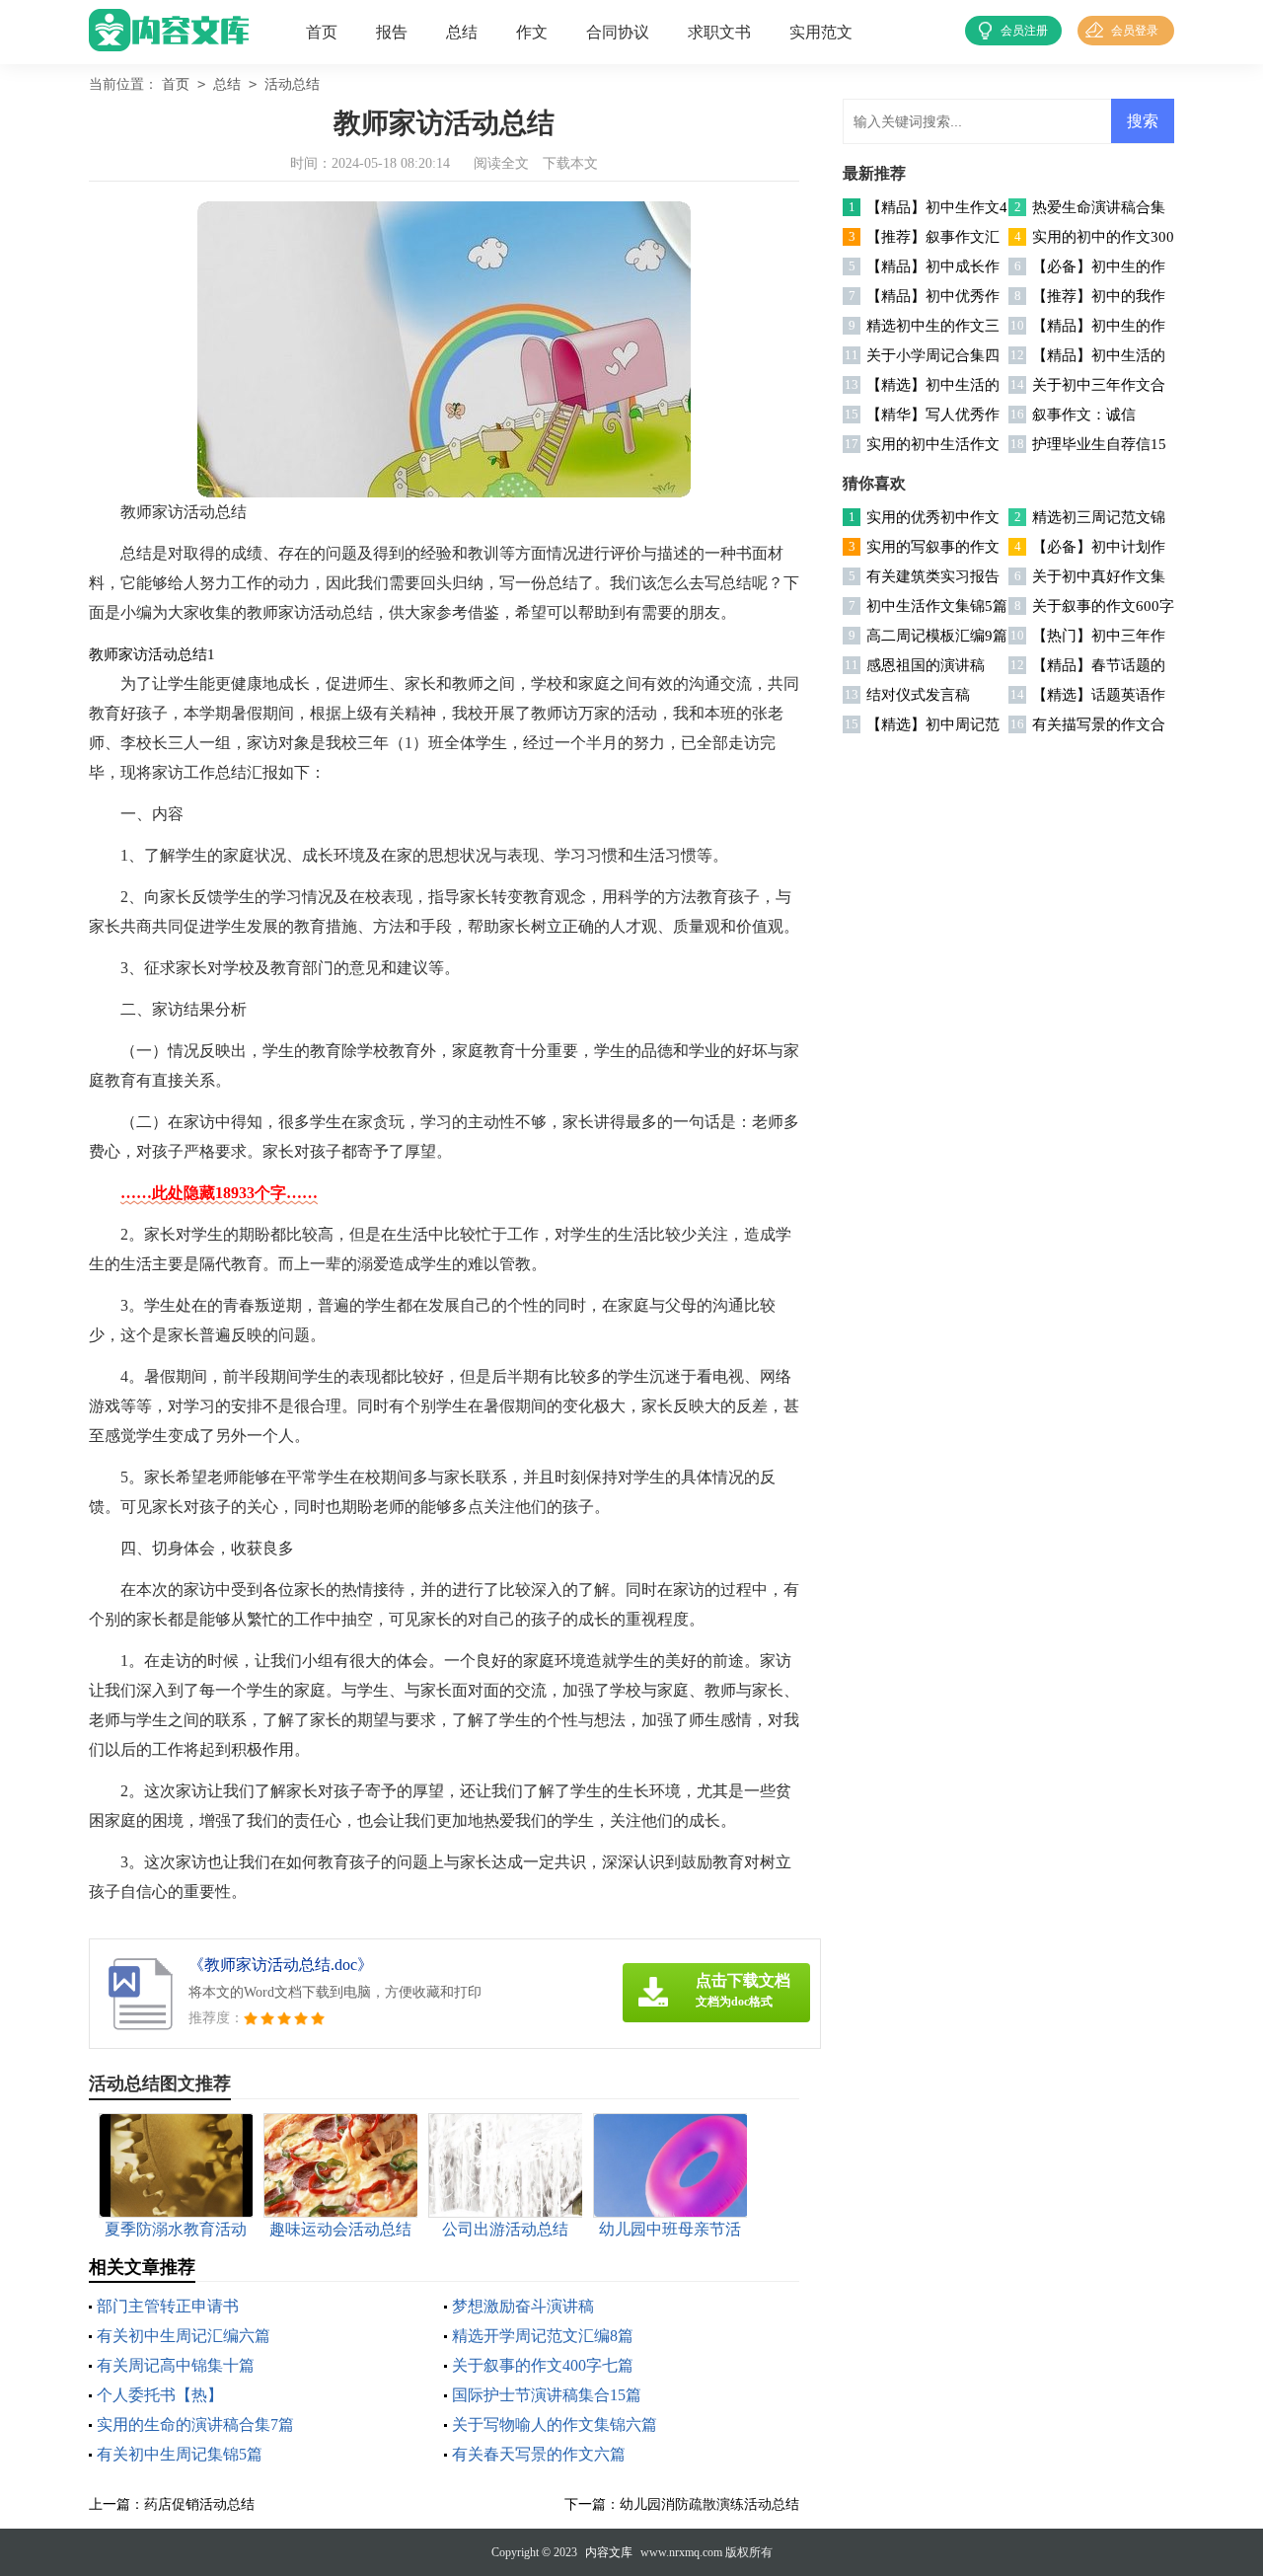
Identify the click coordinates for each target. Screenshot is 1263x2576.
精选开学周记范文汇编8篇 (543, 2336)
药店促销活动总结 (199, 2504)
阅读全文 (501, 163)
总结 (462, 32)
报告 (392, 32)
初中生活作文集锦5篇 (937, 606)
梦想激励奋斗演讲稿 (523, 2306)
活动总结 (292, 84)
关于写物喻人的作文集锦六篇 (555, 2424)
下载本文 (570, 163)
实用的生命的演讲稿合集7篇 (195, 2424)
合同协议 (618, 32)
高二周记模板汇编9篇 (937, 636)
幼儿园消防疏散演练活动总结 (709, 2504)
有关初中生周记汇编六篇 (184, 2336)
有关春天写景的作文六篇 (539, 2454)
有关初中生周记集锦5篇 (180, 2454)
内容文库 (609, 2552)
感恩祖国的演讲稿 (926, 665)
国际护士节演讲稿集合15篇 (547, 2395)
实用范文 (821, 32)
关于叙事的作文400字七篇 (543, 2365)
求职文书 (719, 32)
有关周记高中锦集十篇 (176, 2365)
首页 (322, 32)
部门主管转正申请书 (168, 2306)
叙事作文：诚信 (1084, 415)
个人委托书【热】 (160, 2395)
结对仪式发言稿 (918, 695)
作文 (532, 32)
